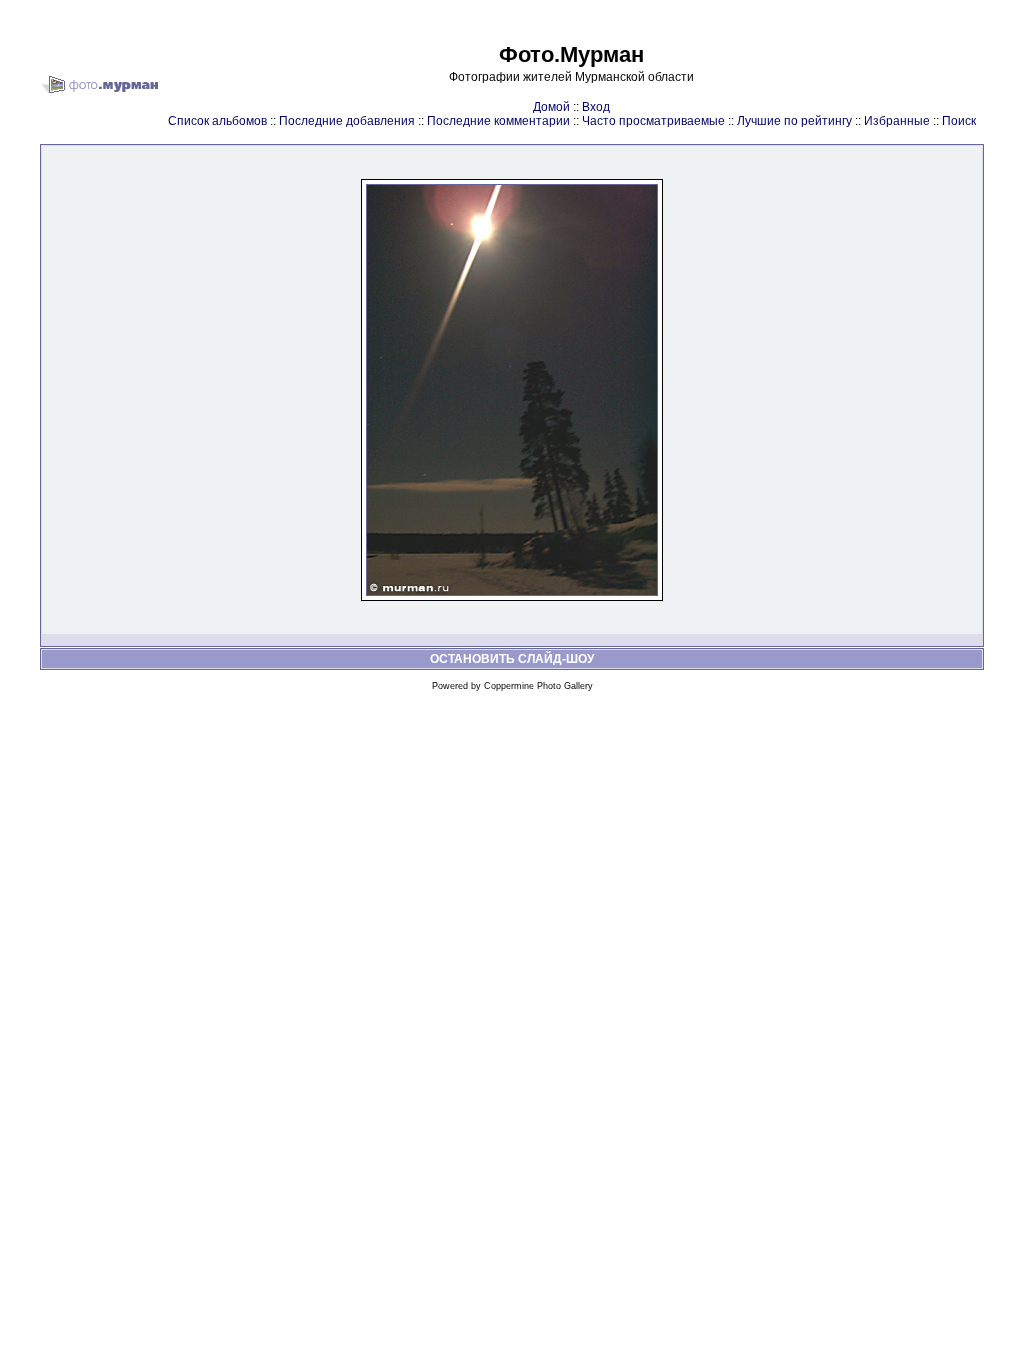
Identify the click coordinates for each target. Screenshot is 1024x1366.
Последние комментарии (498, 121)
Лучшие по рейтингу (794, 121)
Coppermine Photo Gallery (538, 686)
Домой (551, 107)
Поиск (959, 121)
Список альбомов (217, 121)
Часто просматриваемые (653, 121)
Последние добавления (347, 121)
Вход (596, 107)
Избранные (897, 121)
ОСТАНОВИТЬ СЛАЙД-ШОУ (512, 659)
